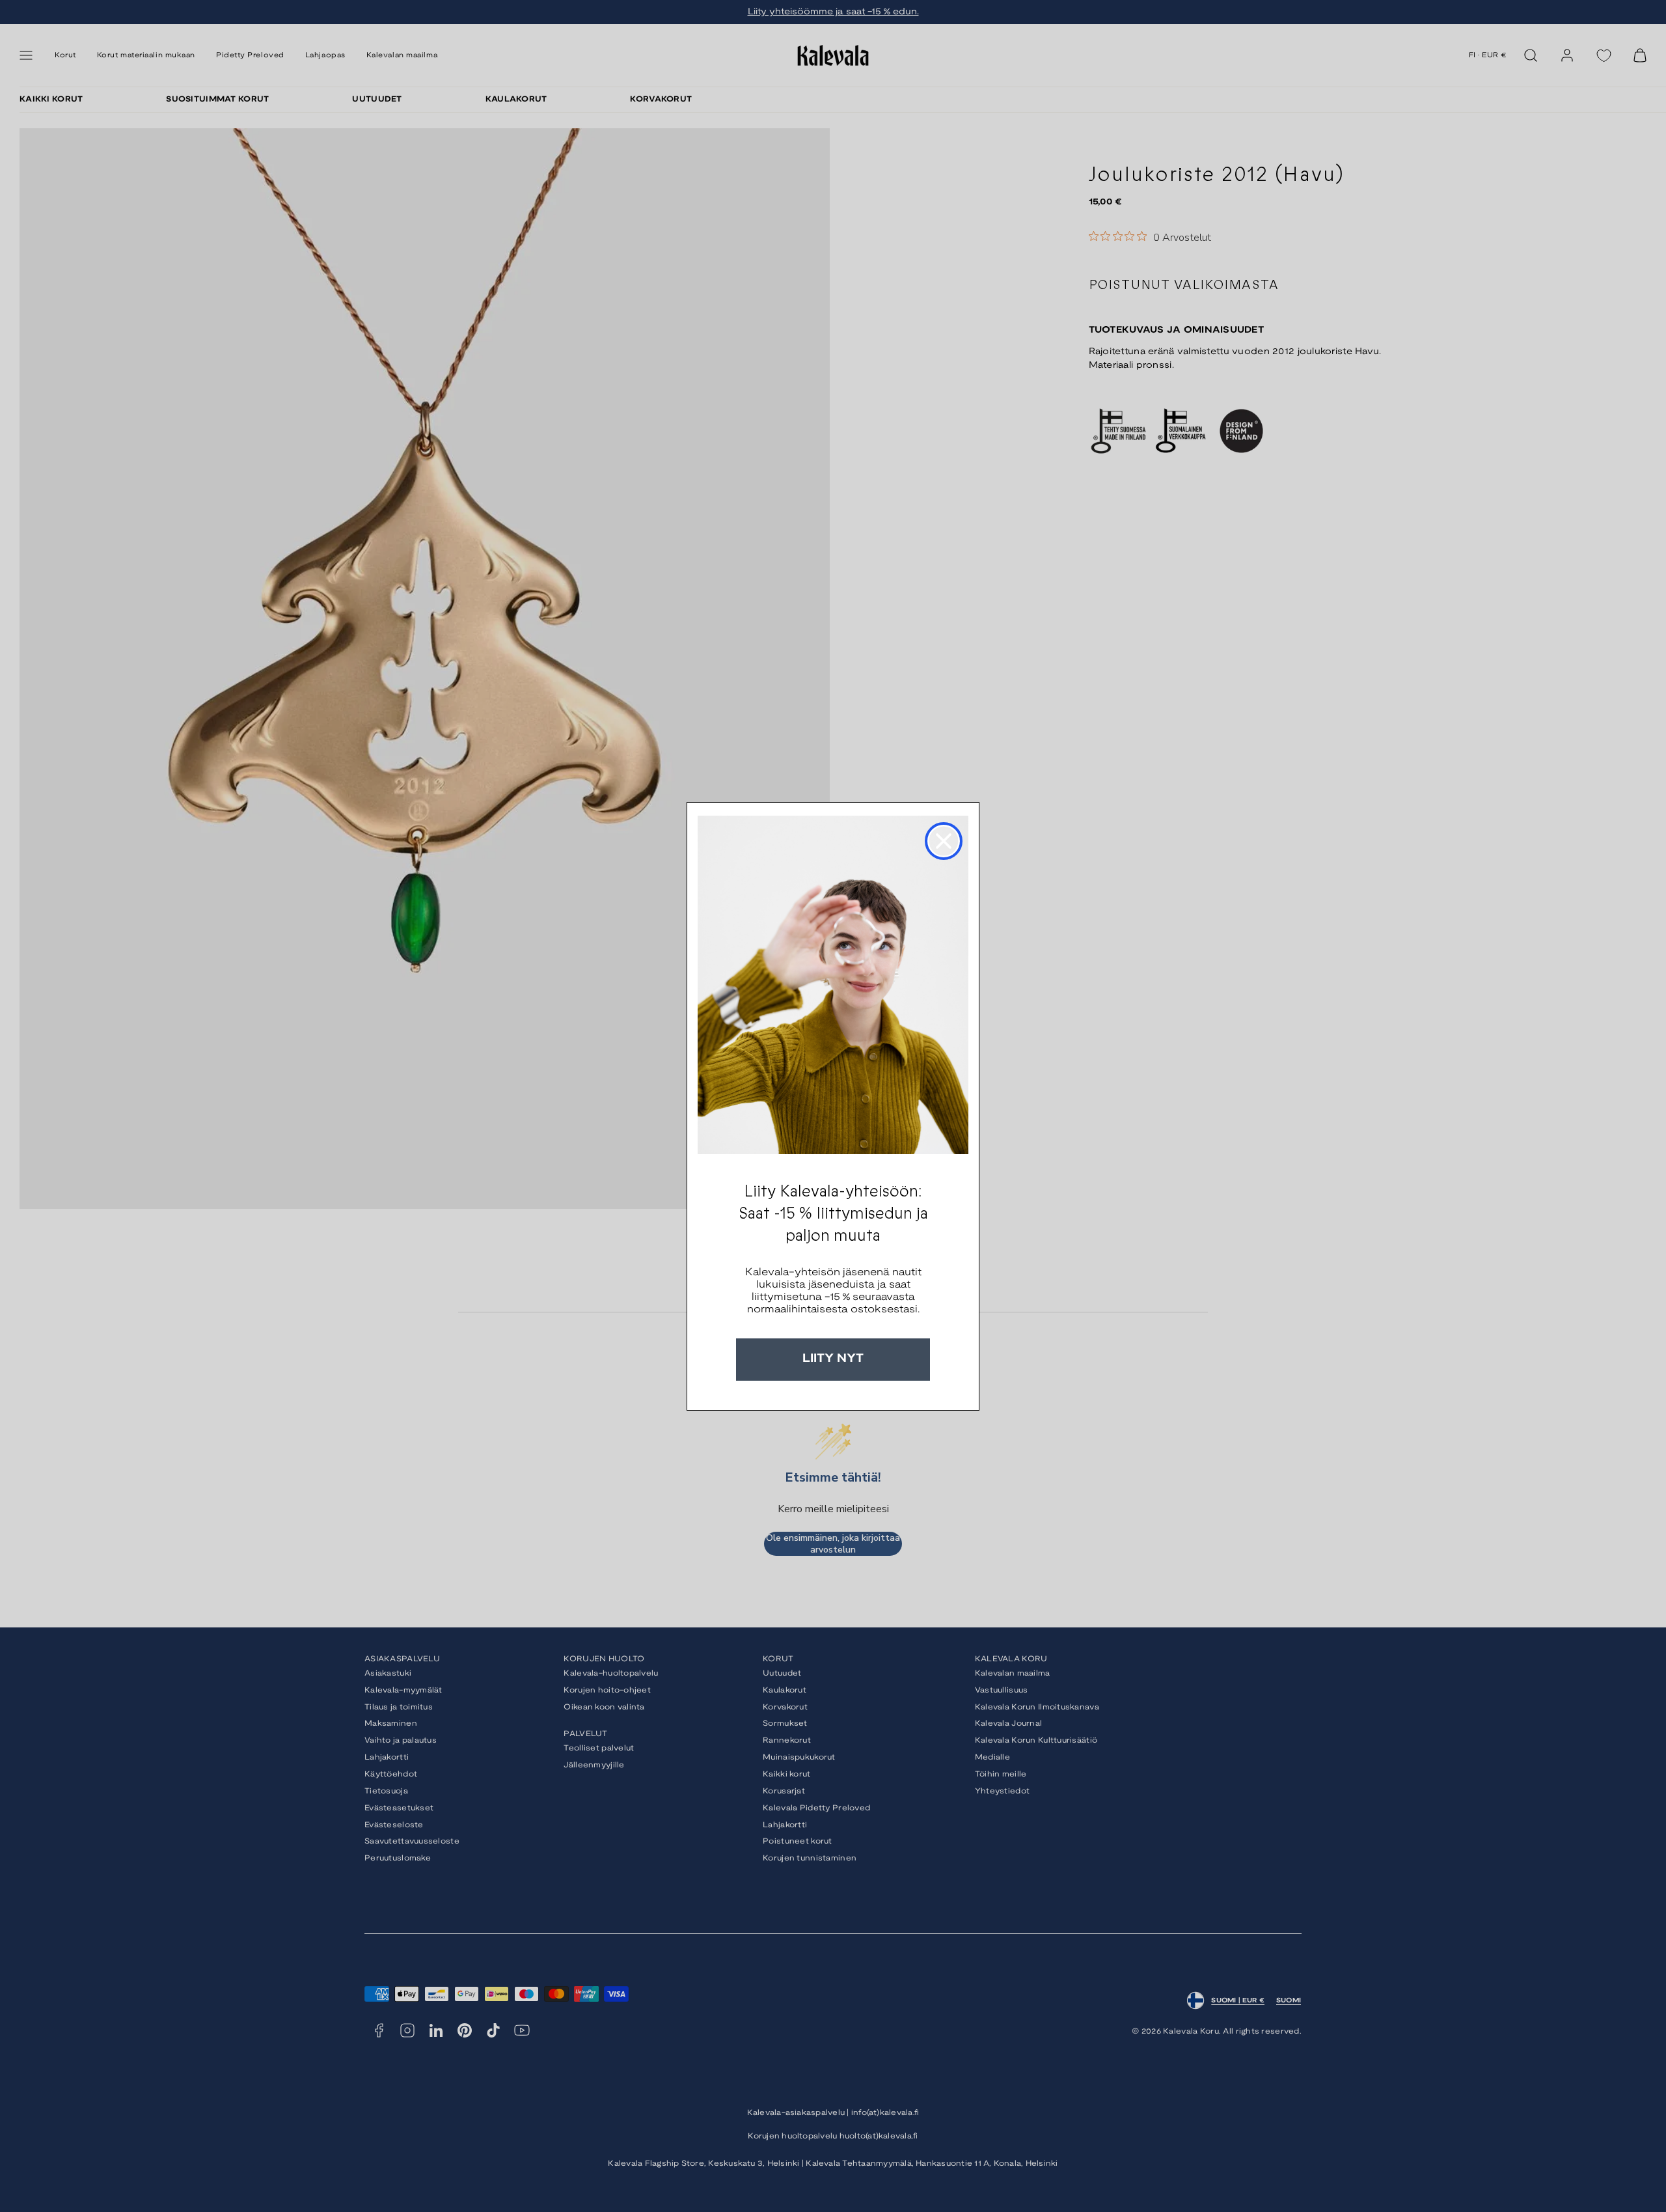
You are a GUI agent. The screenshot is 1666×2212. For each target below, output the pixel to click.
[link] (833, 985)
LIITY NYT (833, 1359)
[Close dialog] (944, 841)
